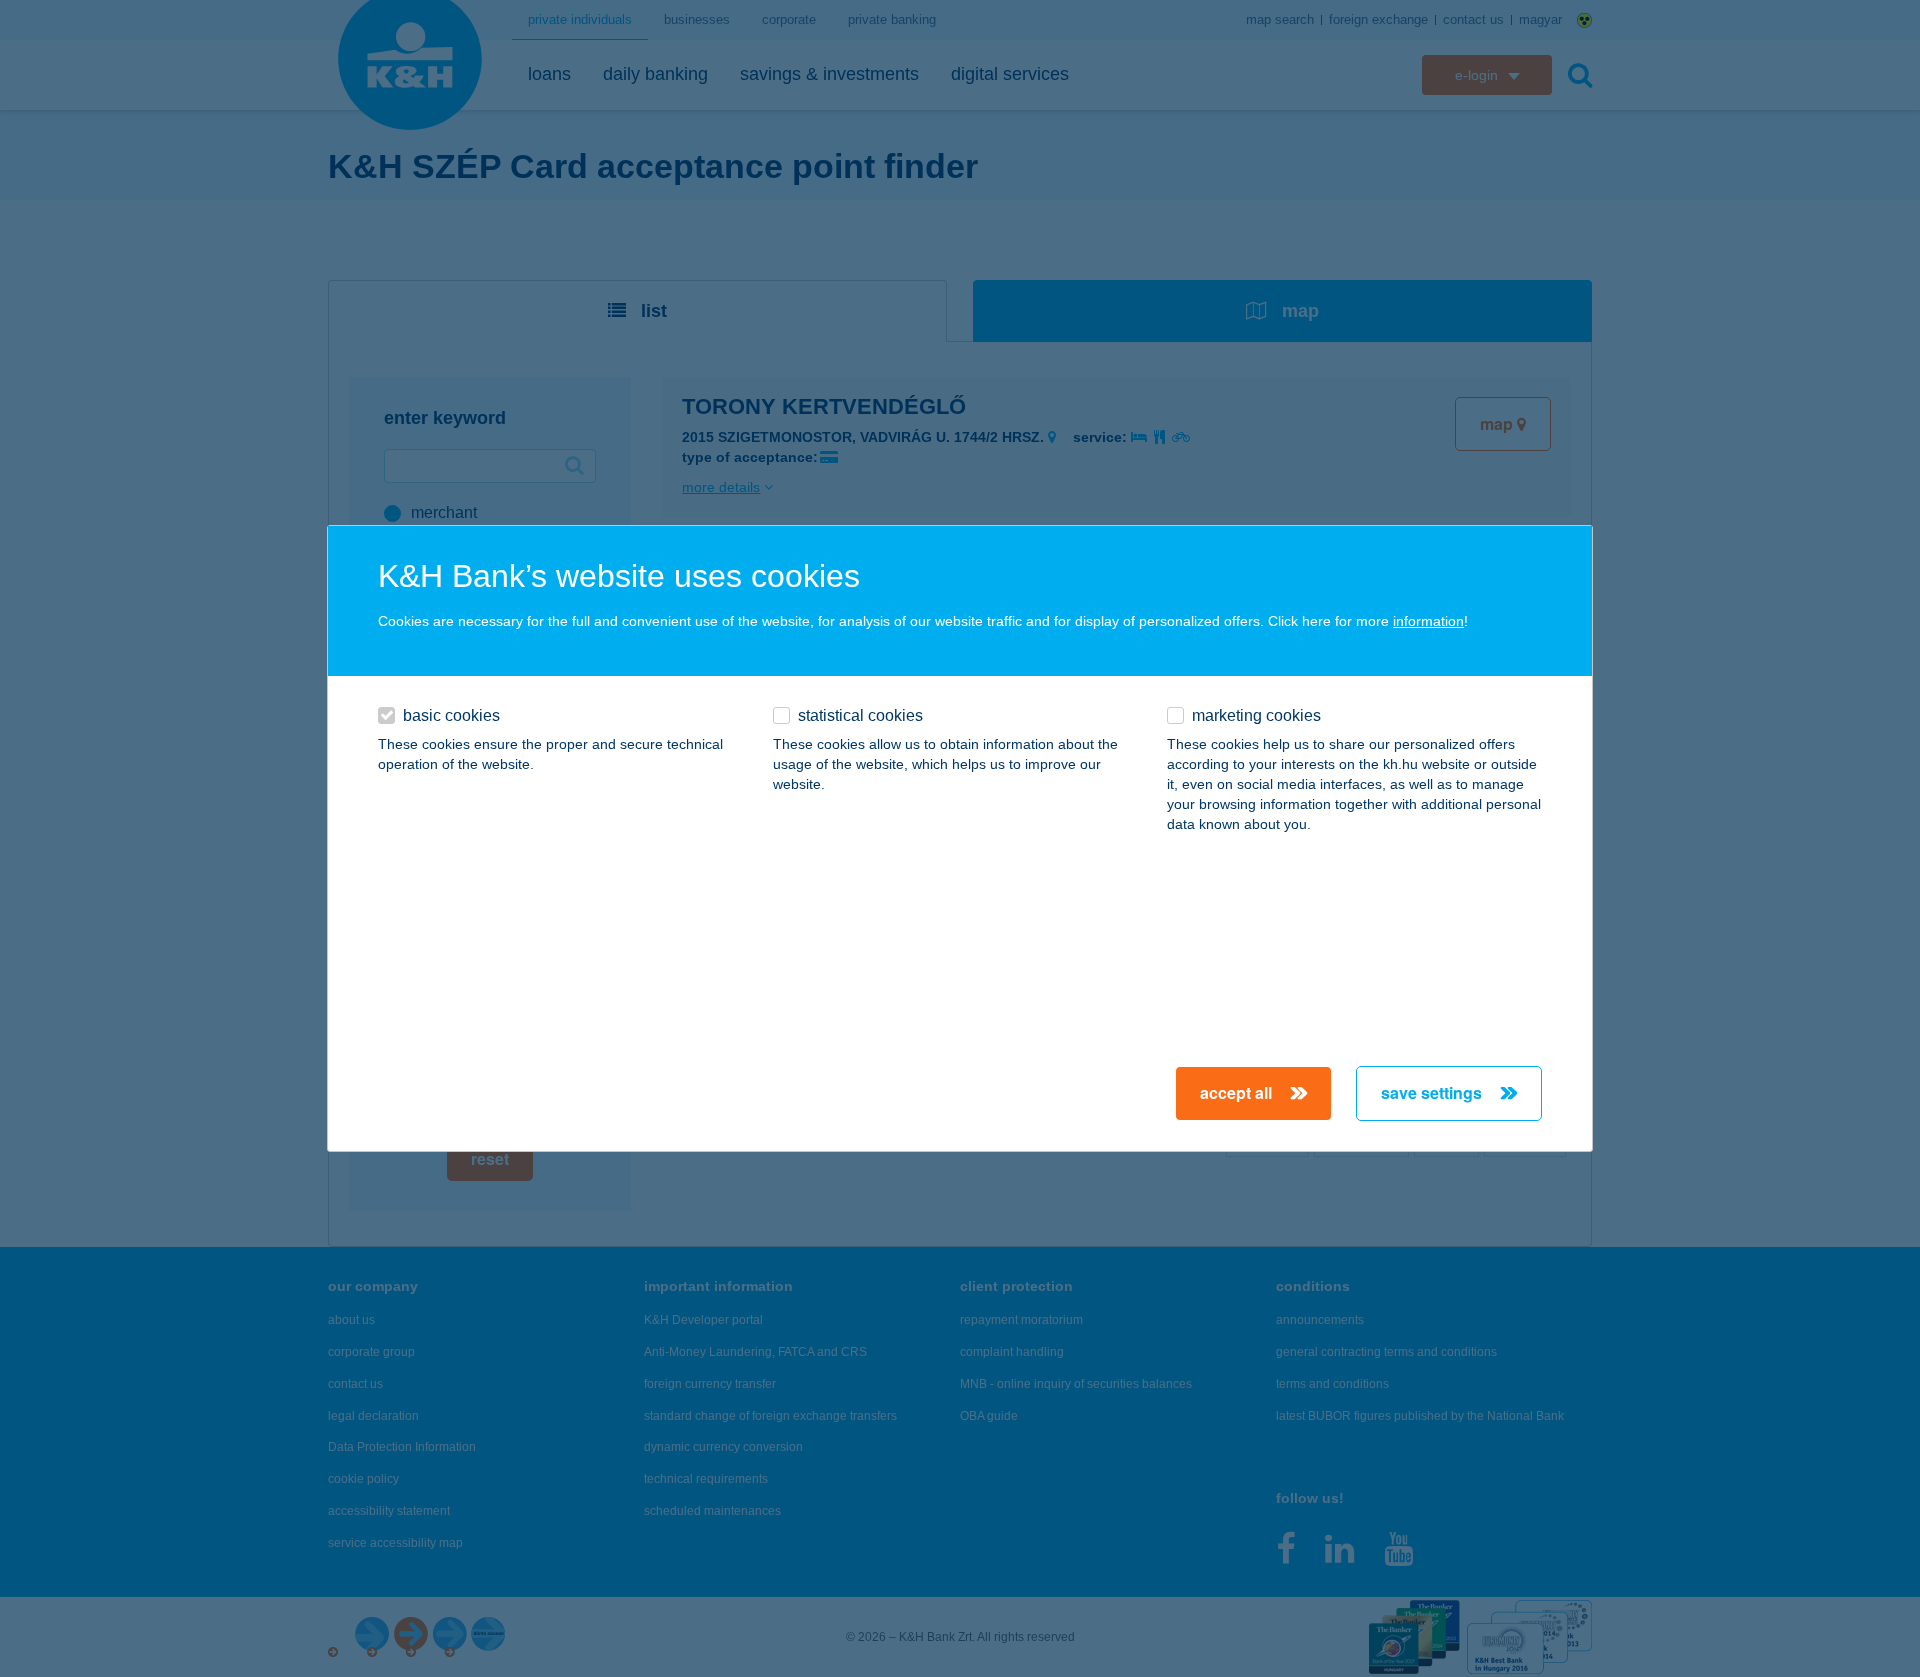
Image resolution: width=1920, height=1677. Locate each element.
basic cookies (451, 715)
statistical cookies (860, 715)
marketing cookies (1256, 715)
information (1428, 621)
